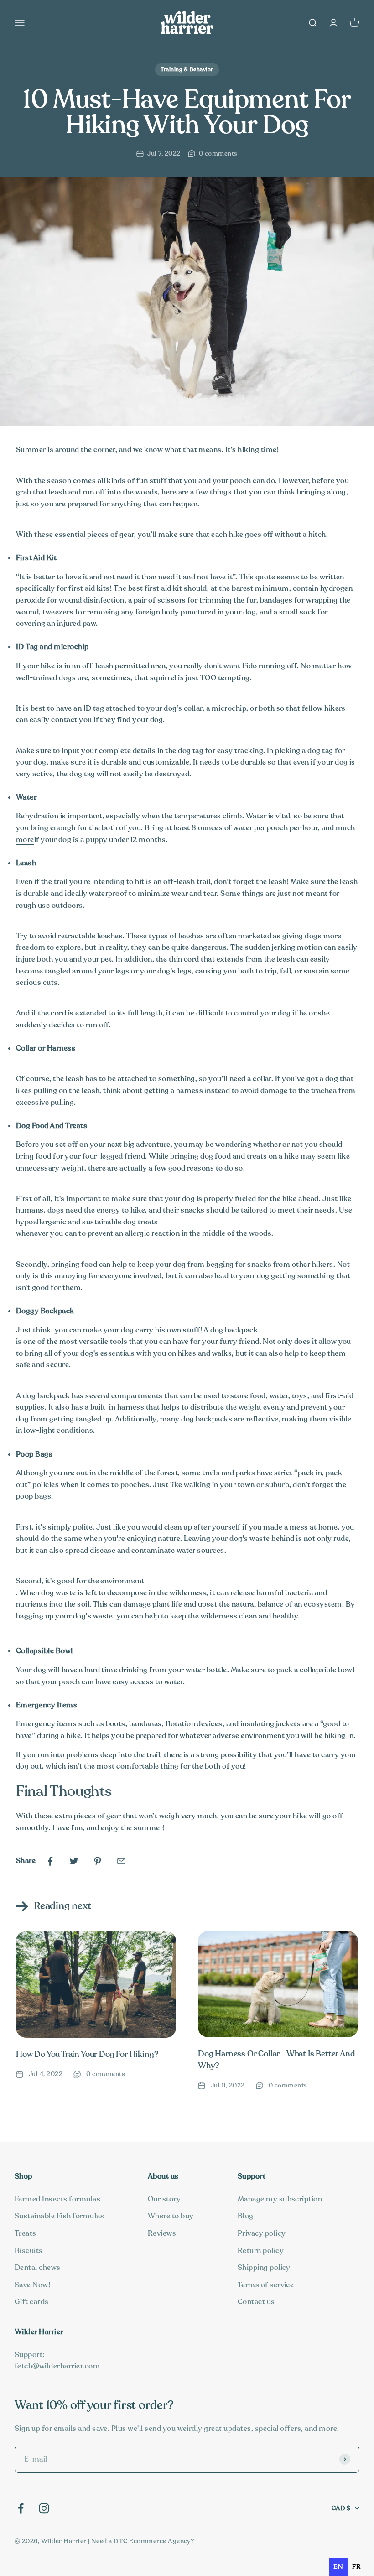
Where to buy (171, 2216)
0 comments (218, 154)
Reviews (162, 2233)
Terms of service (266, 2285)
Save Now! (32, 2285)
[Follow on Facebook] (21, 2508)
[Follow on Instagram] (44, 2508)
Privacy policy (262, 2233)
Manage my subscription (280, 2199)
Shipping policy (264, 2268)
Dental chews (38, 2268)
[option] (356, 2567)
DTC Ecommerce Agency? (154, 2541)
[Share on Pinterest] (98, 1861)
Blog (246, 2216)
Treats (26, 2233)
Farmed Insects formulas (57, 2199)
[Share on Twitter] (74, 1861)
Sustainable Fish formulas (59, 2216)
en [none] (338, 2567)
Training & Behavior (187, 69)
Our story (164, 2199)
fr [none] (356, 2567)
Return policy (261, 2251)
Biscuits (29, 2251)
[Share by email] (121, 1861)
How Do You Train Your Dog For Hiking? (87, 2054)
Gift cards (32, 2302)
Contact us (256, 2302)
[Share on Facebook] (50, 1861)
